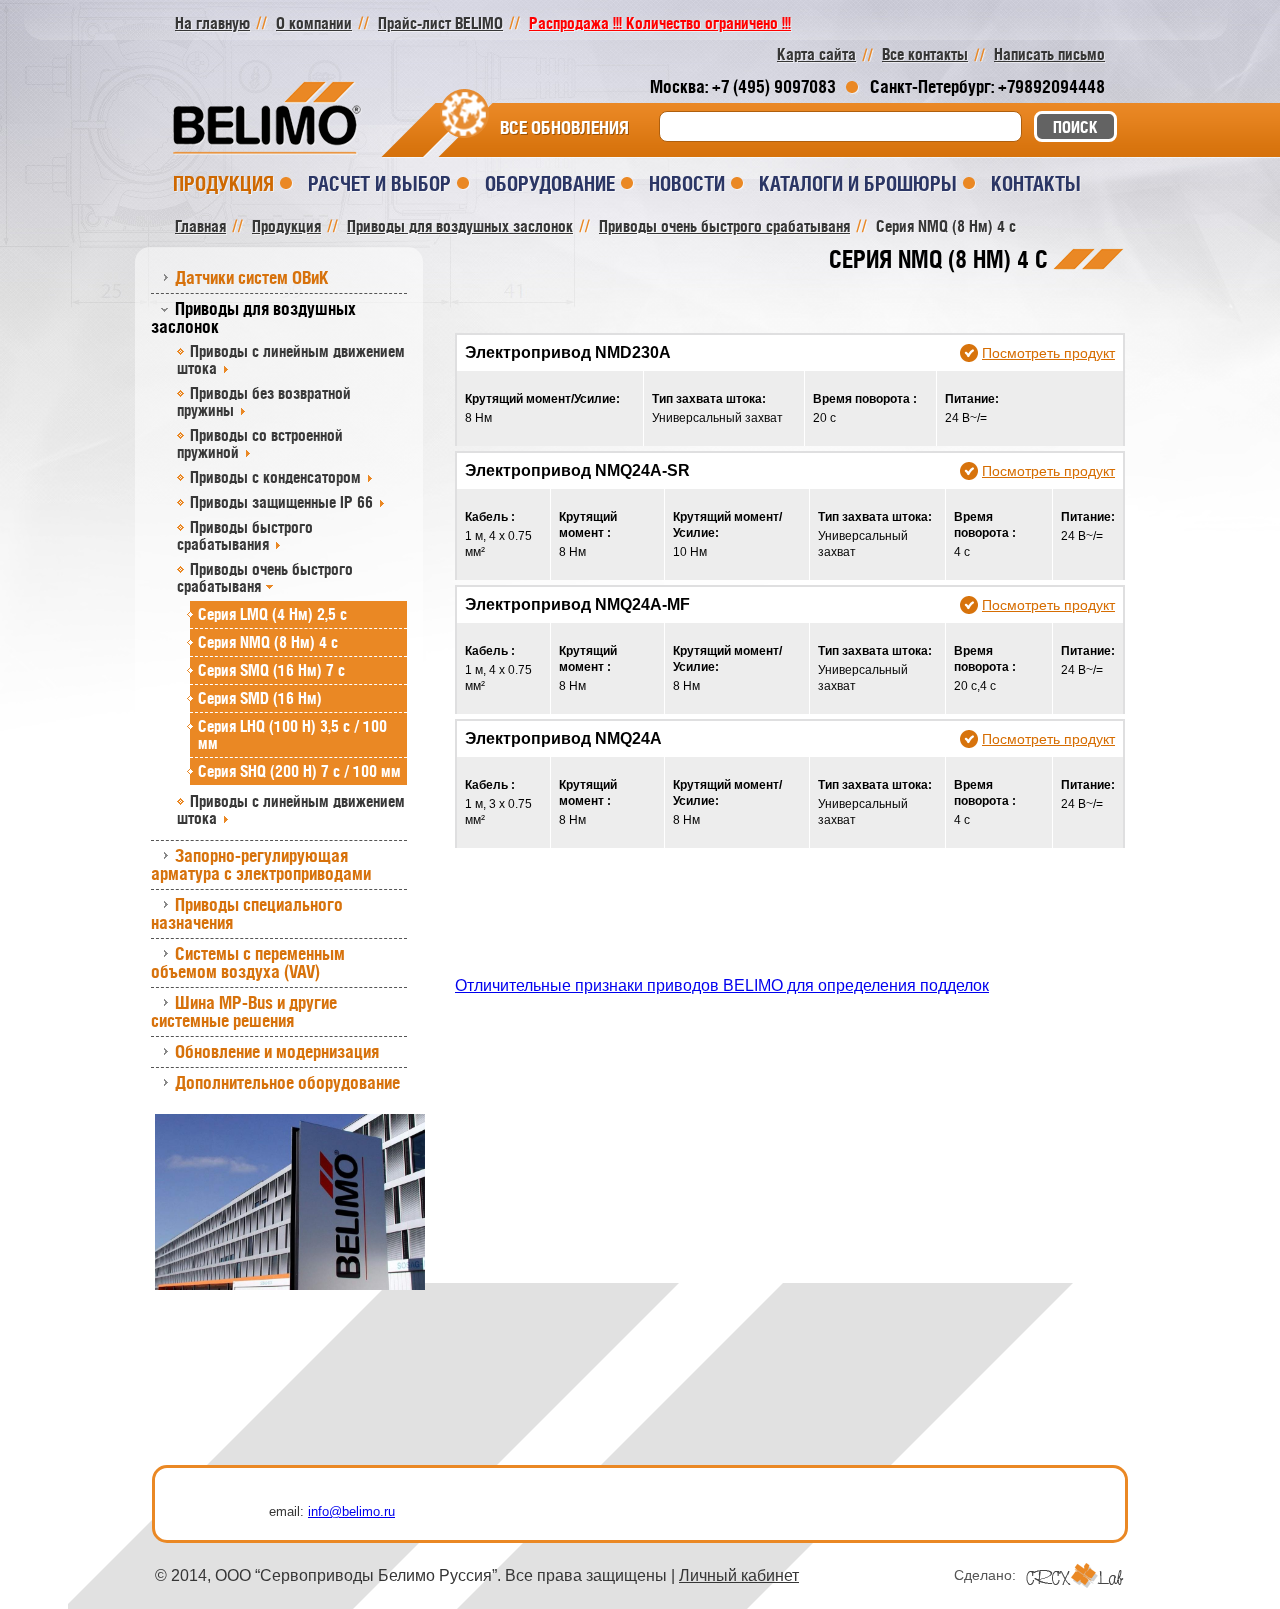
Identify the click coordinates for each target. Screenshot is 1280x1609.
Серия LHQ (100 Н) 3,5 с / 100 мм (292, 734)
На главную (212, 23)
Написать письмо (1049, 54)
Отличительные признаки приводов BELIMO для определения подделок (722, 985)
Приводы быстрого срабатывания (245, 535)
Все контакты (925, 54)
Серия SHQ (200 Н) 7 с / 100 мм (299, 771)
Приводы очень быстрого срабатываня (265, 577)
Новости (687, 183)
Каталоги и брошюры (858, 183)
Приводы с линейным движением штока (291, 359)
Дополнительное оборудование (287, 1082)
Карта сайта (816, 54)
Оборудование (550, 183)
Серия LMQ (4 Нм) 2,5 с (272, 614)
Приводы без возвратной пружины (264, 401)
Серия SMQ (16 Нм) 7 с (271, 670)
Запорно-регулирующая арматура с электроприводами (261, 864)
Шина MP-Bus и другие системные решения (244, 1011)
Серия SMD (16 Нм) (260, 698)
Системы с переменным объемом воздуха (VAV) (248, 962)
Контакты (1036, 183)
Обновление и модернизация (277, 1051)
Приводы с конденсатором (275, 477)
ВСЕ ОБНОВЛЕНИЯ (564, 128)
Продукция (223, 183)
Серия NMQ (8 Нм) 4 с (268, 642)
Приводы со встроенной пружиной (260, 443)
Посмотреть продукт (1048, 353)
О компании (314, 23)
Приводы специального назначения (247, 913)
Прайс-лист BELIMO (440, 23)
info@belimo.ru (351, 1511)
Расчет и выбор (379, 183)
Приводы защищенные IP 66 (281, 502)
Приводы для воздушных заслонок (253, 317)
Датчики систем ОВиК (252, 277)
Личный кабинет (739, 1575)
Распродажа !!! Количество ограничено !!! (660, 23)
